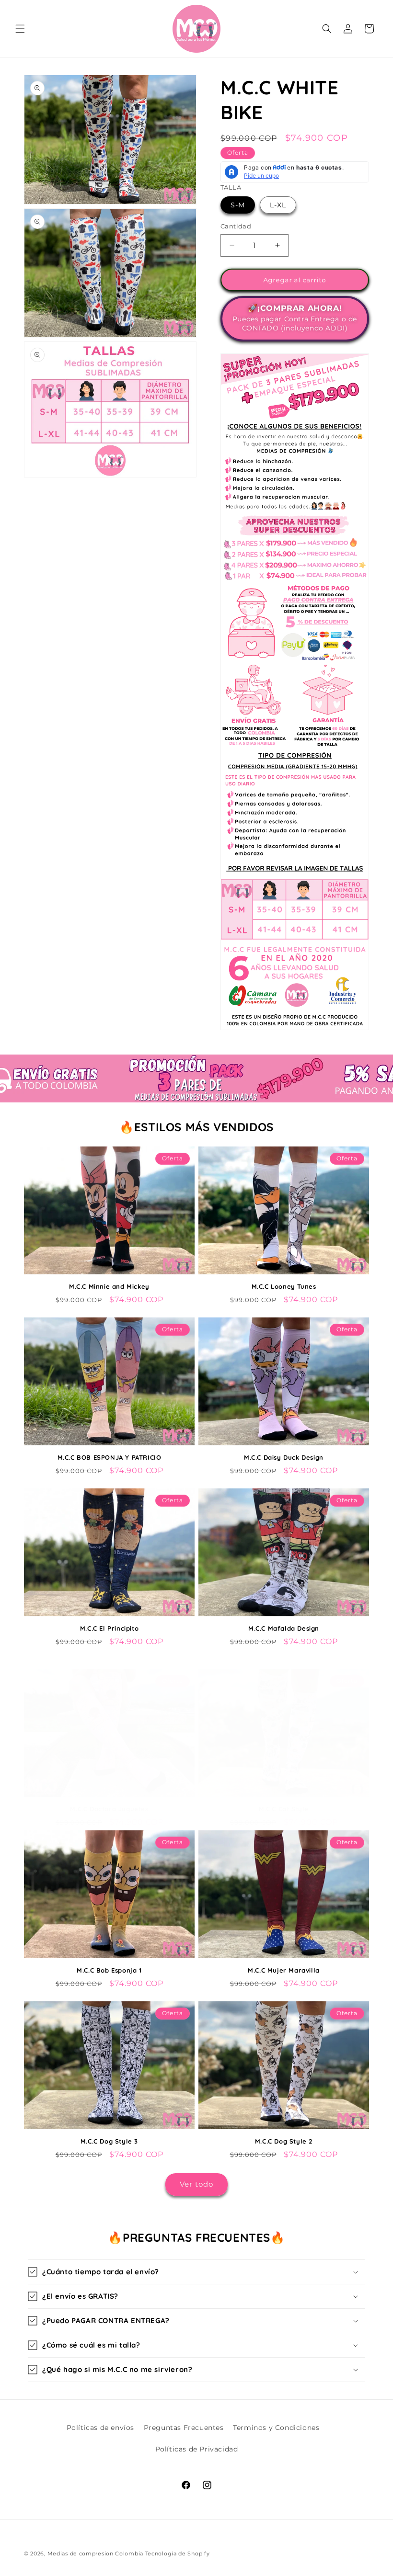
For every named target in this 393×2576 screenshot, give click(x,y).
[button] (20, 29)
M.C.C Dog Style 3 (109, 2141)
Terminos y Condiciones (276, 2428)
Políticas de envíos (100, 2428)
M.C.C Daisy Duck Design (284, 1457)
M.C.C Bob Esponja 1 (109, 1970)
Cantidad (236, 226)
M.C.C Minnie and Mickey (109, 1286)
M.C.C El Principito (109, 1628)
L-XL (278, 205)
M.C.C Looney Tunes (284, 1286)
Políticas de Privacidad (197, 2449)
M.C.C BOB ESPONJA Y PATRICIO (110, 1457)
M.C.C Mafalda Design (284, 1628)
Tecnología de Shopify (178, 2553)
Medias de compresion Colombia (95, 2553)
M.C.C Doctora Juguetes (109, 1809)
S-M (238, 205)
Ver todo (196, 2184)
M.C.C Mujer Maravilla (284, 1970)
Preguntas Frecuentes (184, 2428)
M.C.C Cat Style (284, 1809)
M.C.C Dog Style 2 (284, 2141)
